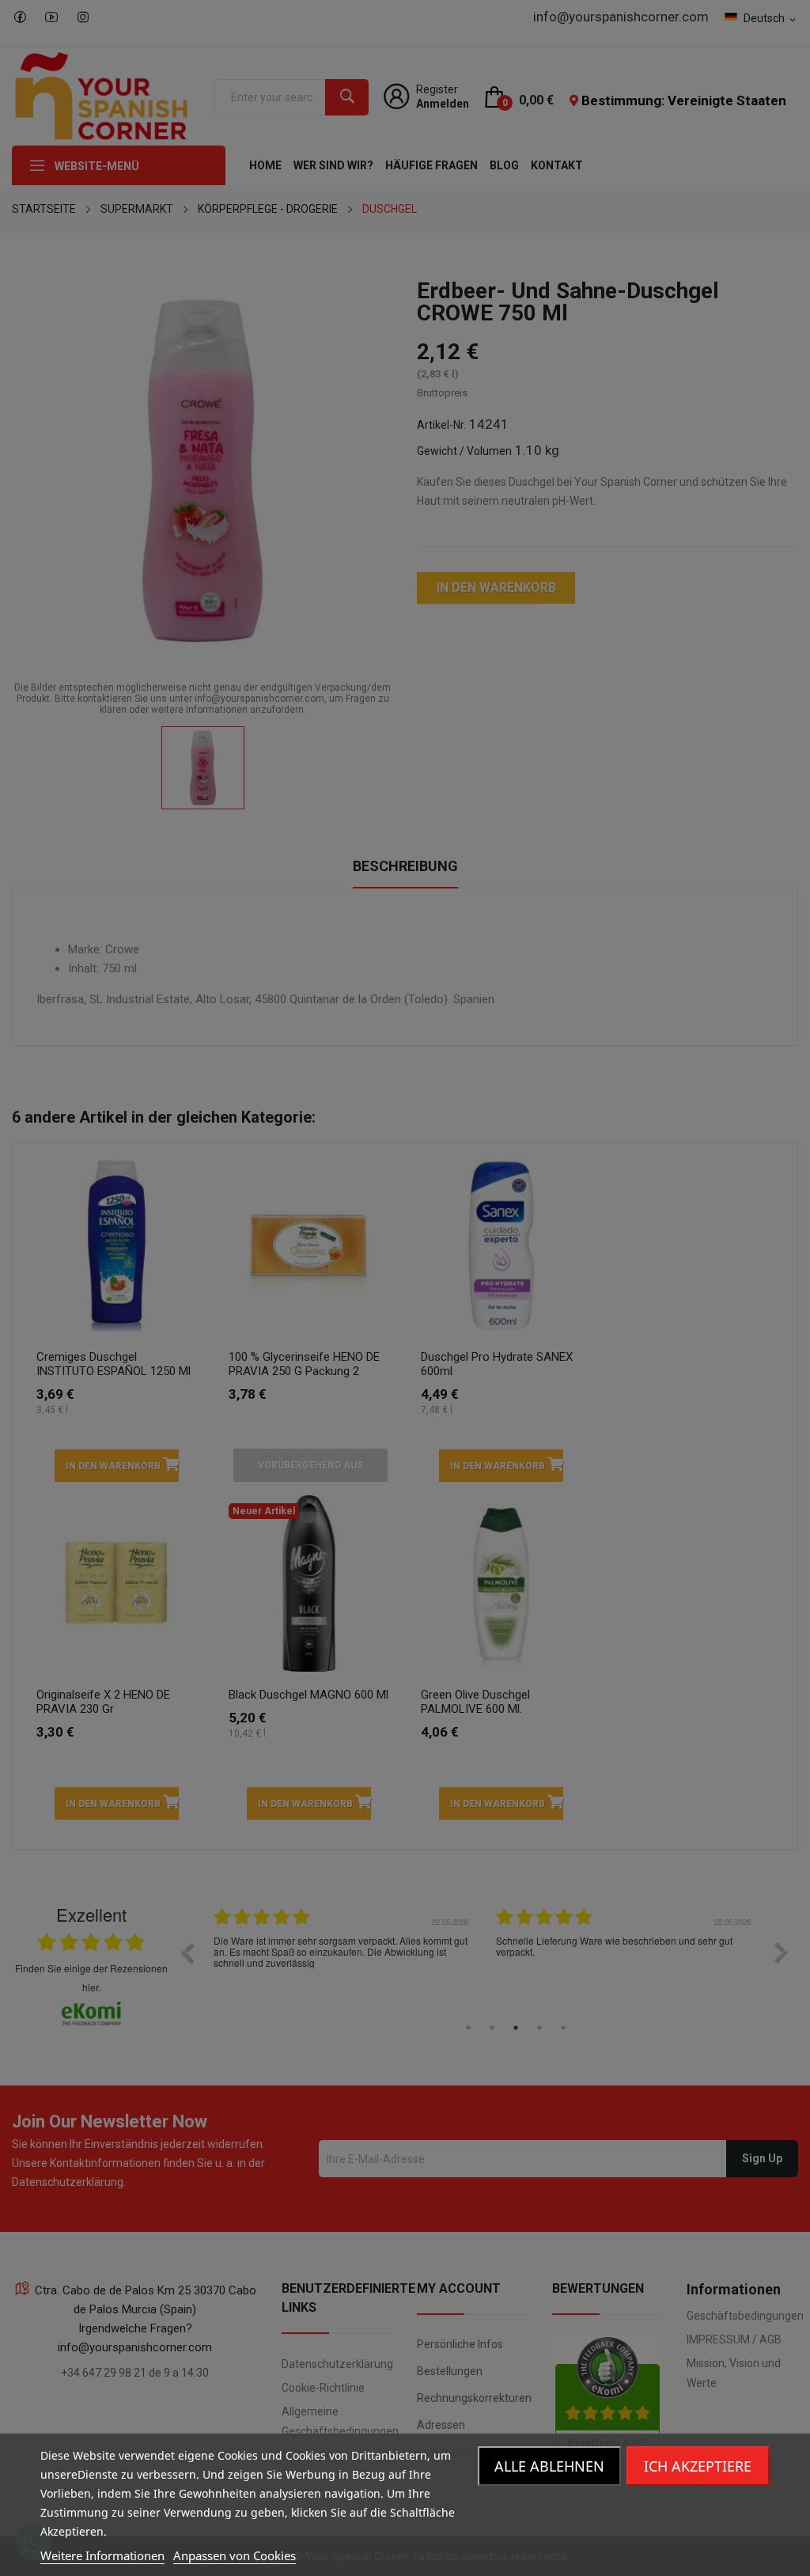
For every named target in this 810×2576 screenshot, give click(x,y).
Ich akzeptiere (698, 2466)
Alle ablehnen (549, 2466)
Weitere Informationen (102, 2555)
